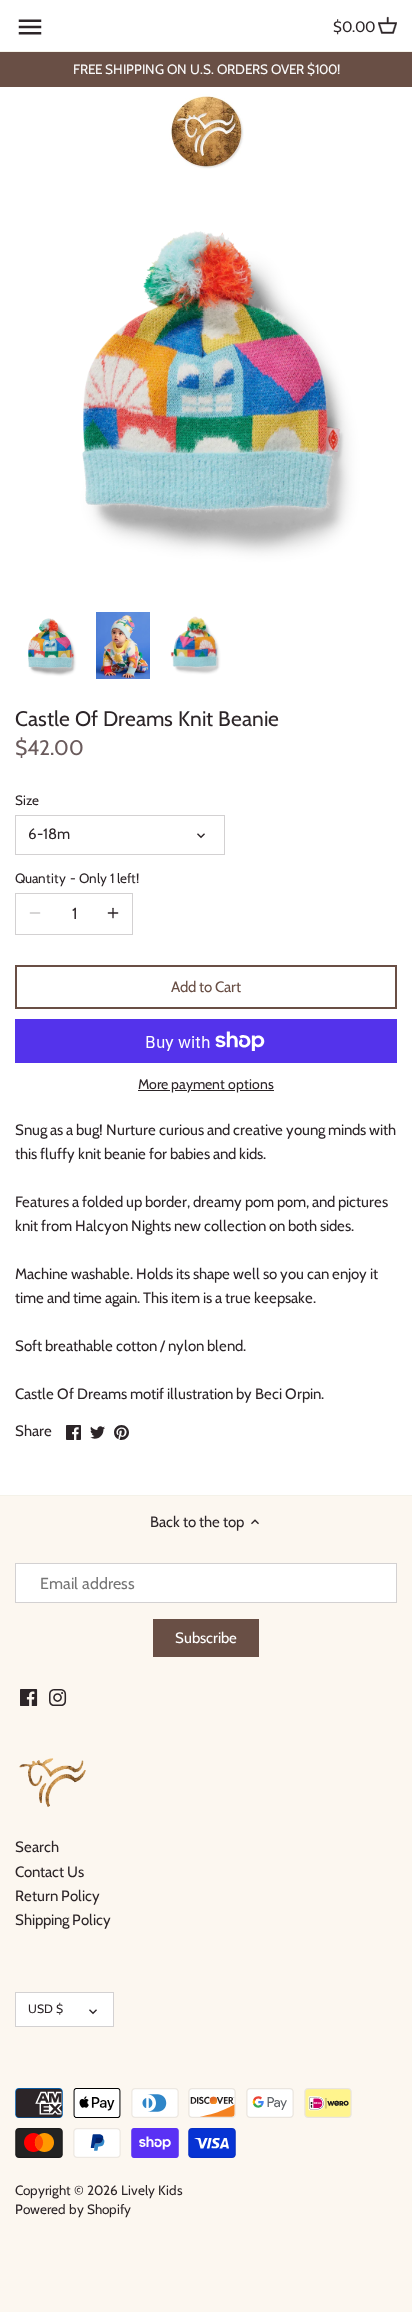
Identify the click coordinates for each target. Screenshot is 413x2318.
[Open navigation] (30, 27)
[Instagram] (57, 1696)
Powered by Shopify (73, 2209)
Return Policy (57, 1896)
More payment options (206, 1084)
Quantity (77, 878)
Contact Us (49, 1872)
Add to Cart (206, 987)
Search (37, 1847)
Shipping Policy (63, 1920)
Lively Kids (152, 2190)
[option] (50, 646)
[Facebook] (28, 1696)
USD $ (45, 2008)
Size (27, 800)
